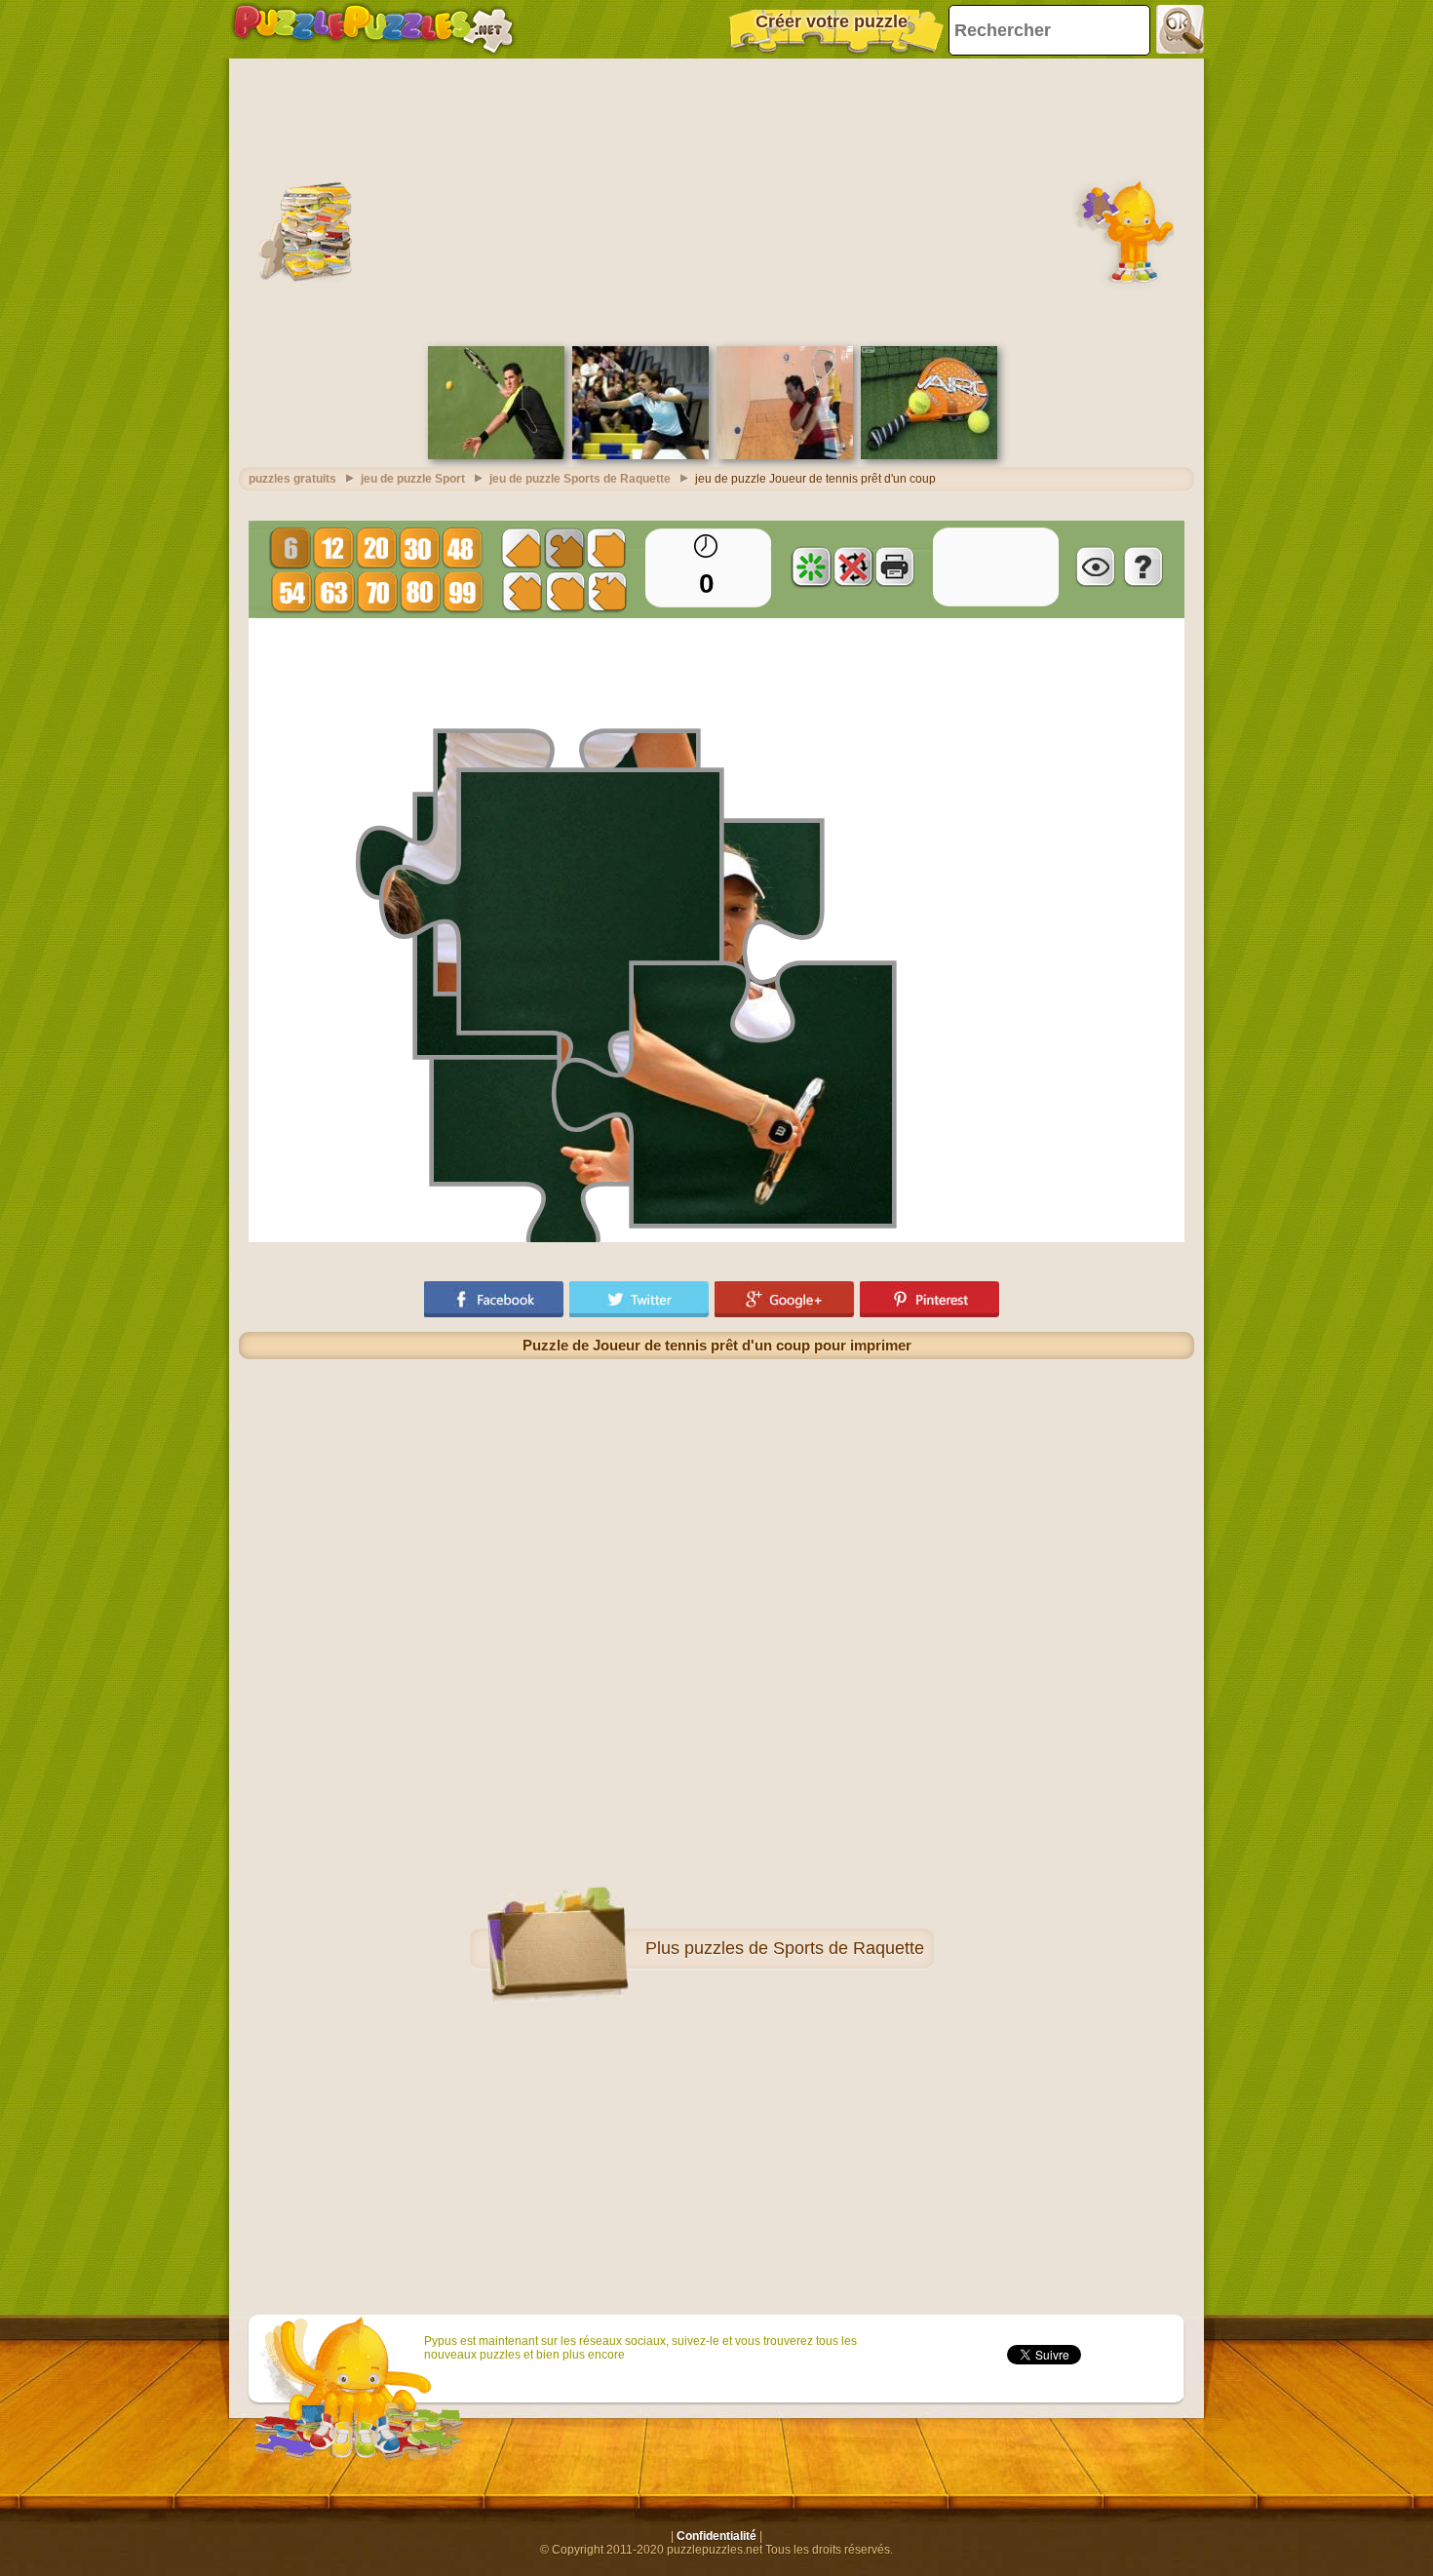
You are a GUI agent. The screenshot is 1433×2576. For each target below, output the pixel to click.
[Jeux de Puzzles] (373, 29)
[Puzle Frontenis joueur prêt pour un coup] (496, 455)
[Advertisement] (716, 200)
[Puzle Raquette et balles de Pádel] (929, 455)
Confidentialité (716, 2536)
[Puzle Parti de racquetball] (785, 455)
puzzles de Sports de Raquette (804, 1948)
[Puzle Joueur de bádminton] (640, 455)
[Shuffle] (811, 566)
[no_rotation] (853, 566)
